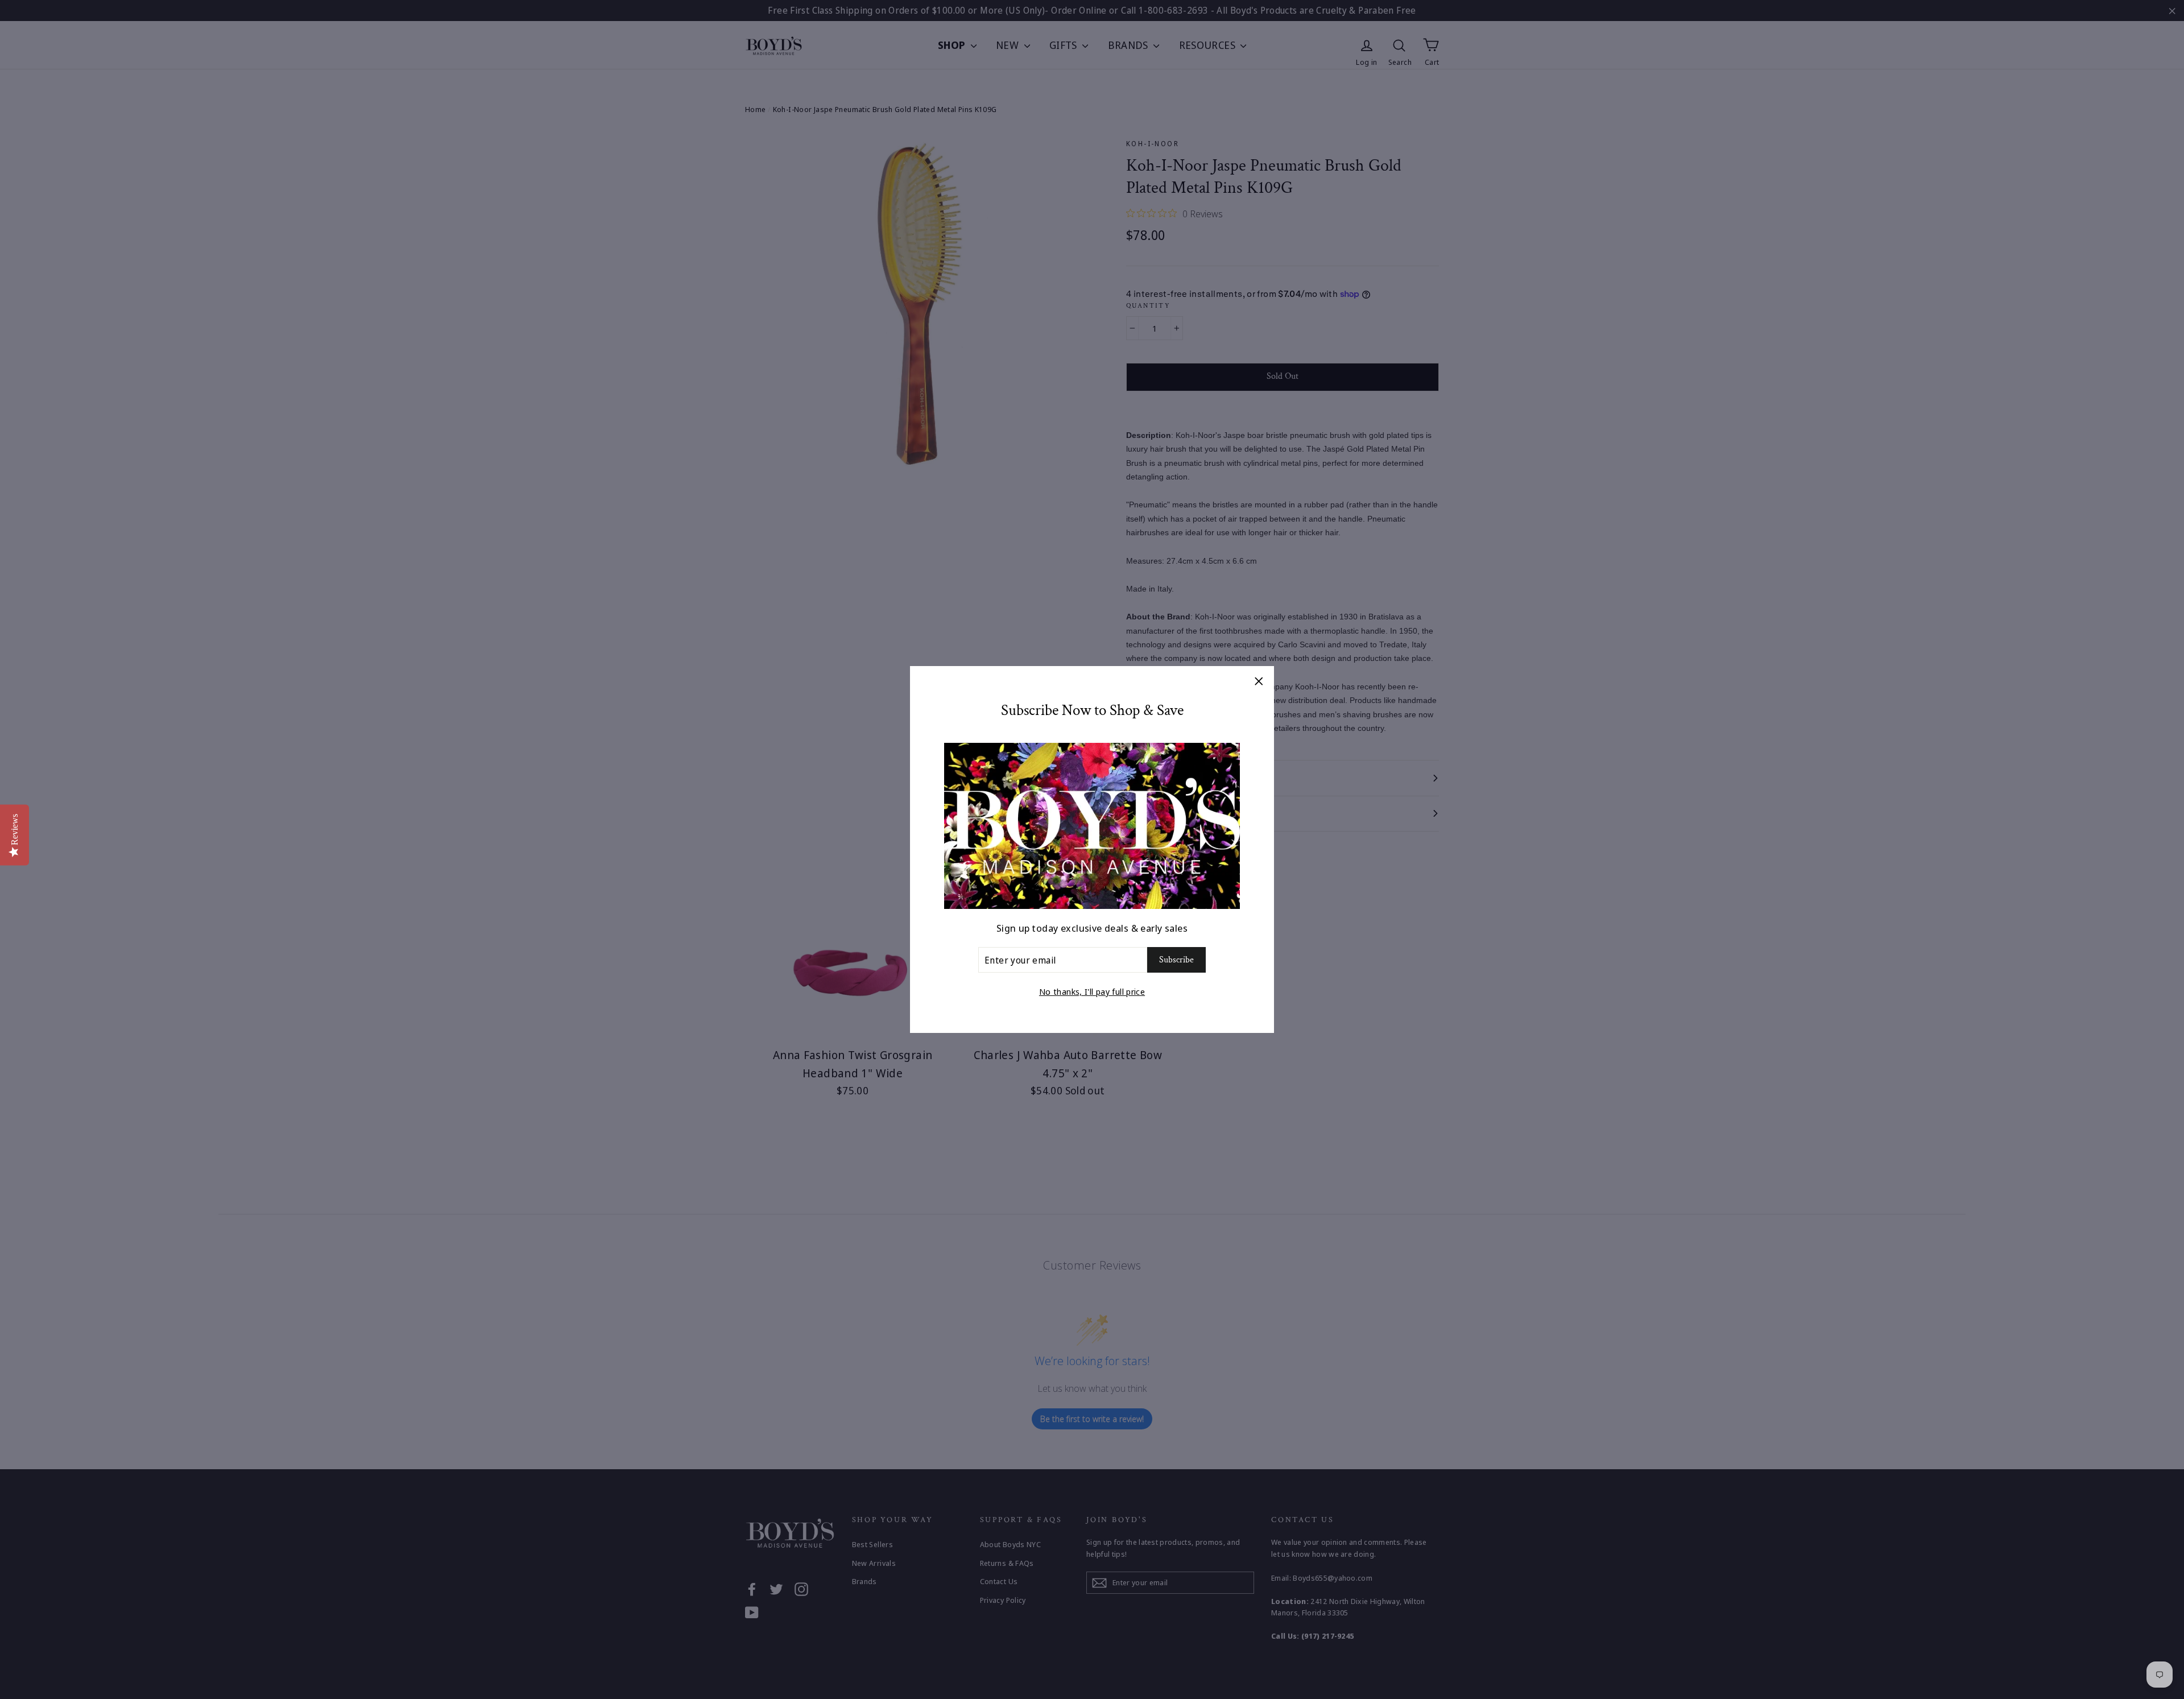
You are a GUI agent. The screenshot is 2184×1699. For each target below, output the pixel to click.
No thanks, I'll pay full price (1092, 991)
